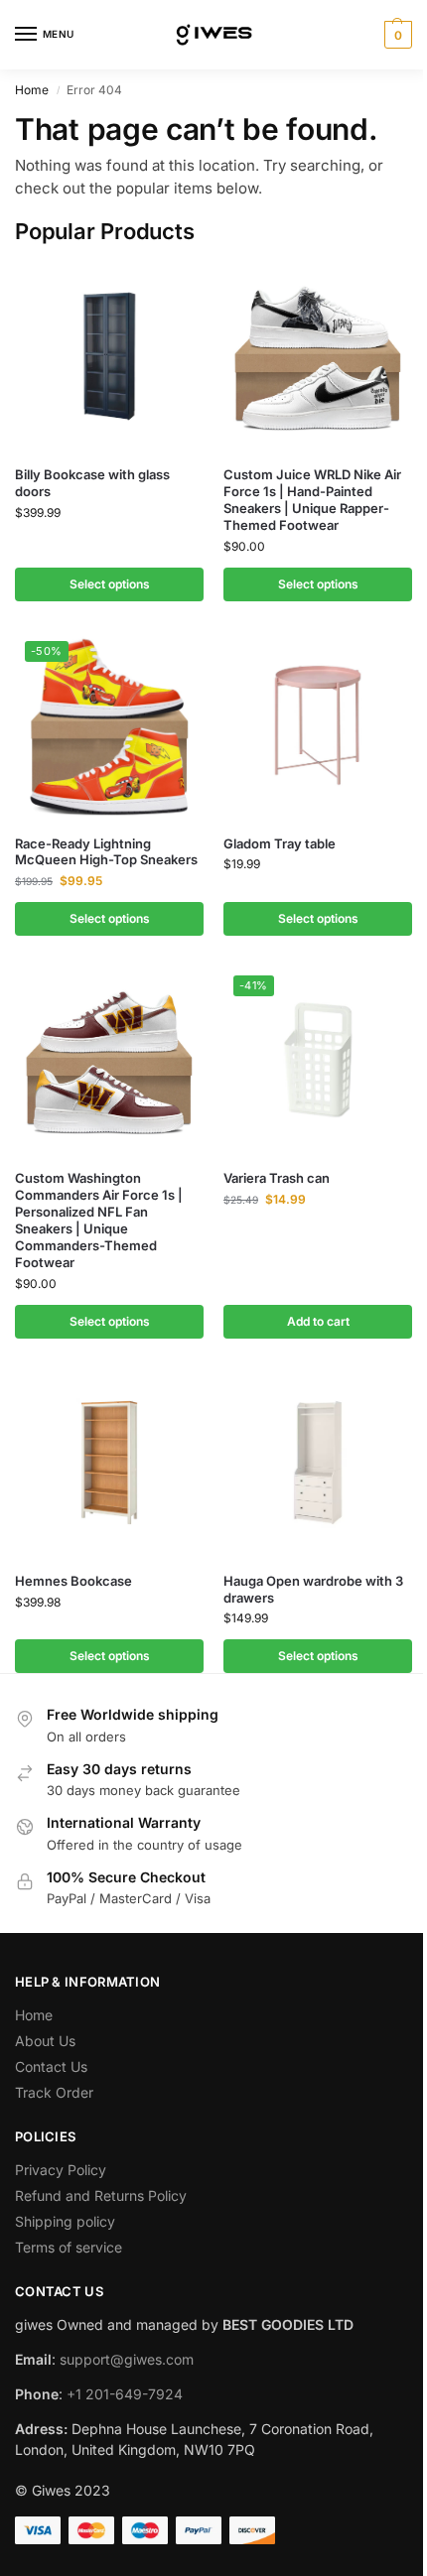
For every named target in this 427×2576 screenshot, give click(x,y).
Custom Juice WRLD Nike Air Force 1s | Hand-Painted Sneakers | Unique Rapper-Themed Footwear (312, 500)
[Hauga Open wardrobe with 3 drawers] (318, 1463)
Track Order (54, 2092)
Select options (110, 584)
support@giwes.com (127, 2359)
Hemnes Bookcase (73, 1581)
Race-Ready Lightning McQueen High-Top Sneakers (106, 852)
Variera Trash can (277, 1178)
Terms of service (69, 2247)
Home (32, 90)
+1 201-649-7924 (125, 2394)
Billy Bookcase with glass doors (92, 483)
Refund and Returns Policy (101, 2195)
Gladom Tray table (280, 843)
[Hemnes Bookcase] (109, 1463)
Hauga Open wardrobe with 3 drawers (313, 1589)
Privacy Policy (61, 2170)
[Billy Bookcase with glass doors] (109, 356)
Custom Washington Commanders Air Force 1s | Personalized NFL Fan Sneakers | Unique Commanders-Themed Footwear (99, 1220)
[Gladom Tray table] (318, 725)
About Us (45, 2041)
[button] (396, 35)
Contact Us (51, 2066)
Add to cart (318, 1321)
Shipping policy (65, 2221)
